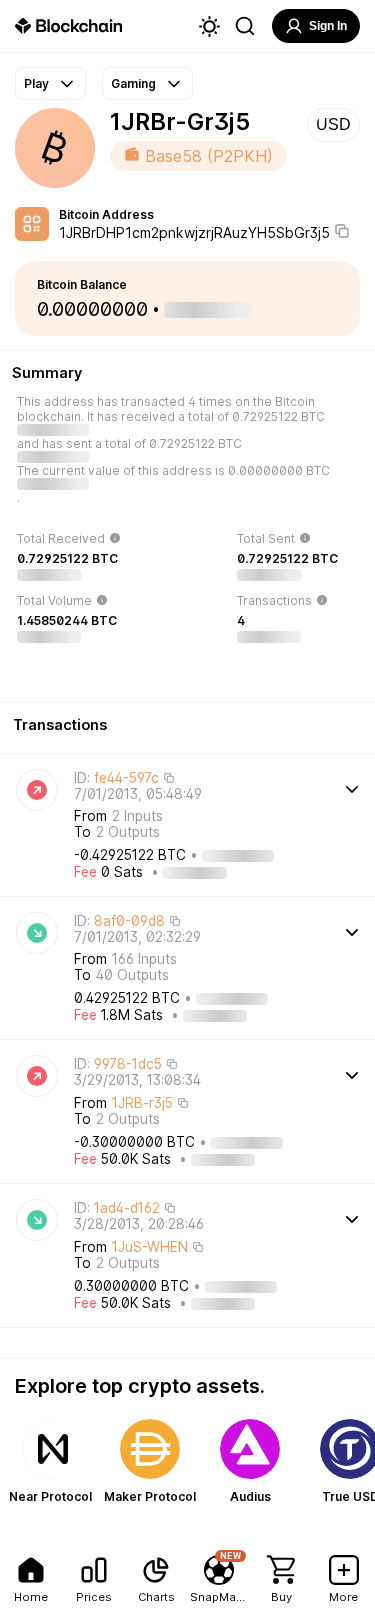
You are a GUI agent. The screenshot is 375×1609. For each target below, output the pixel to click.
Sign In (328, 26)
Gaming (133, 83)
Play (36, 83)
